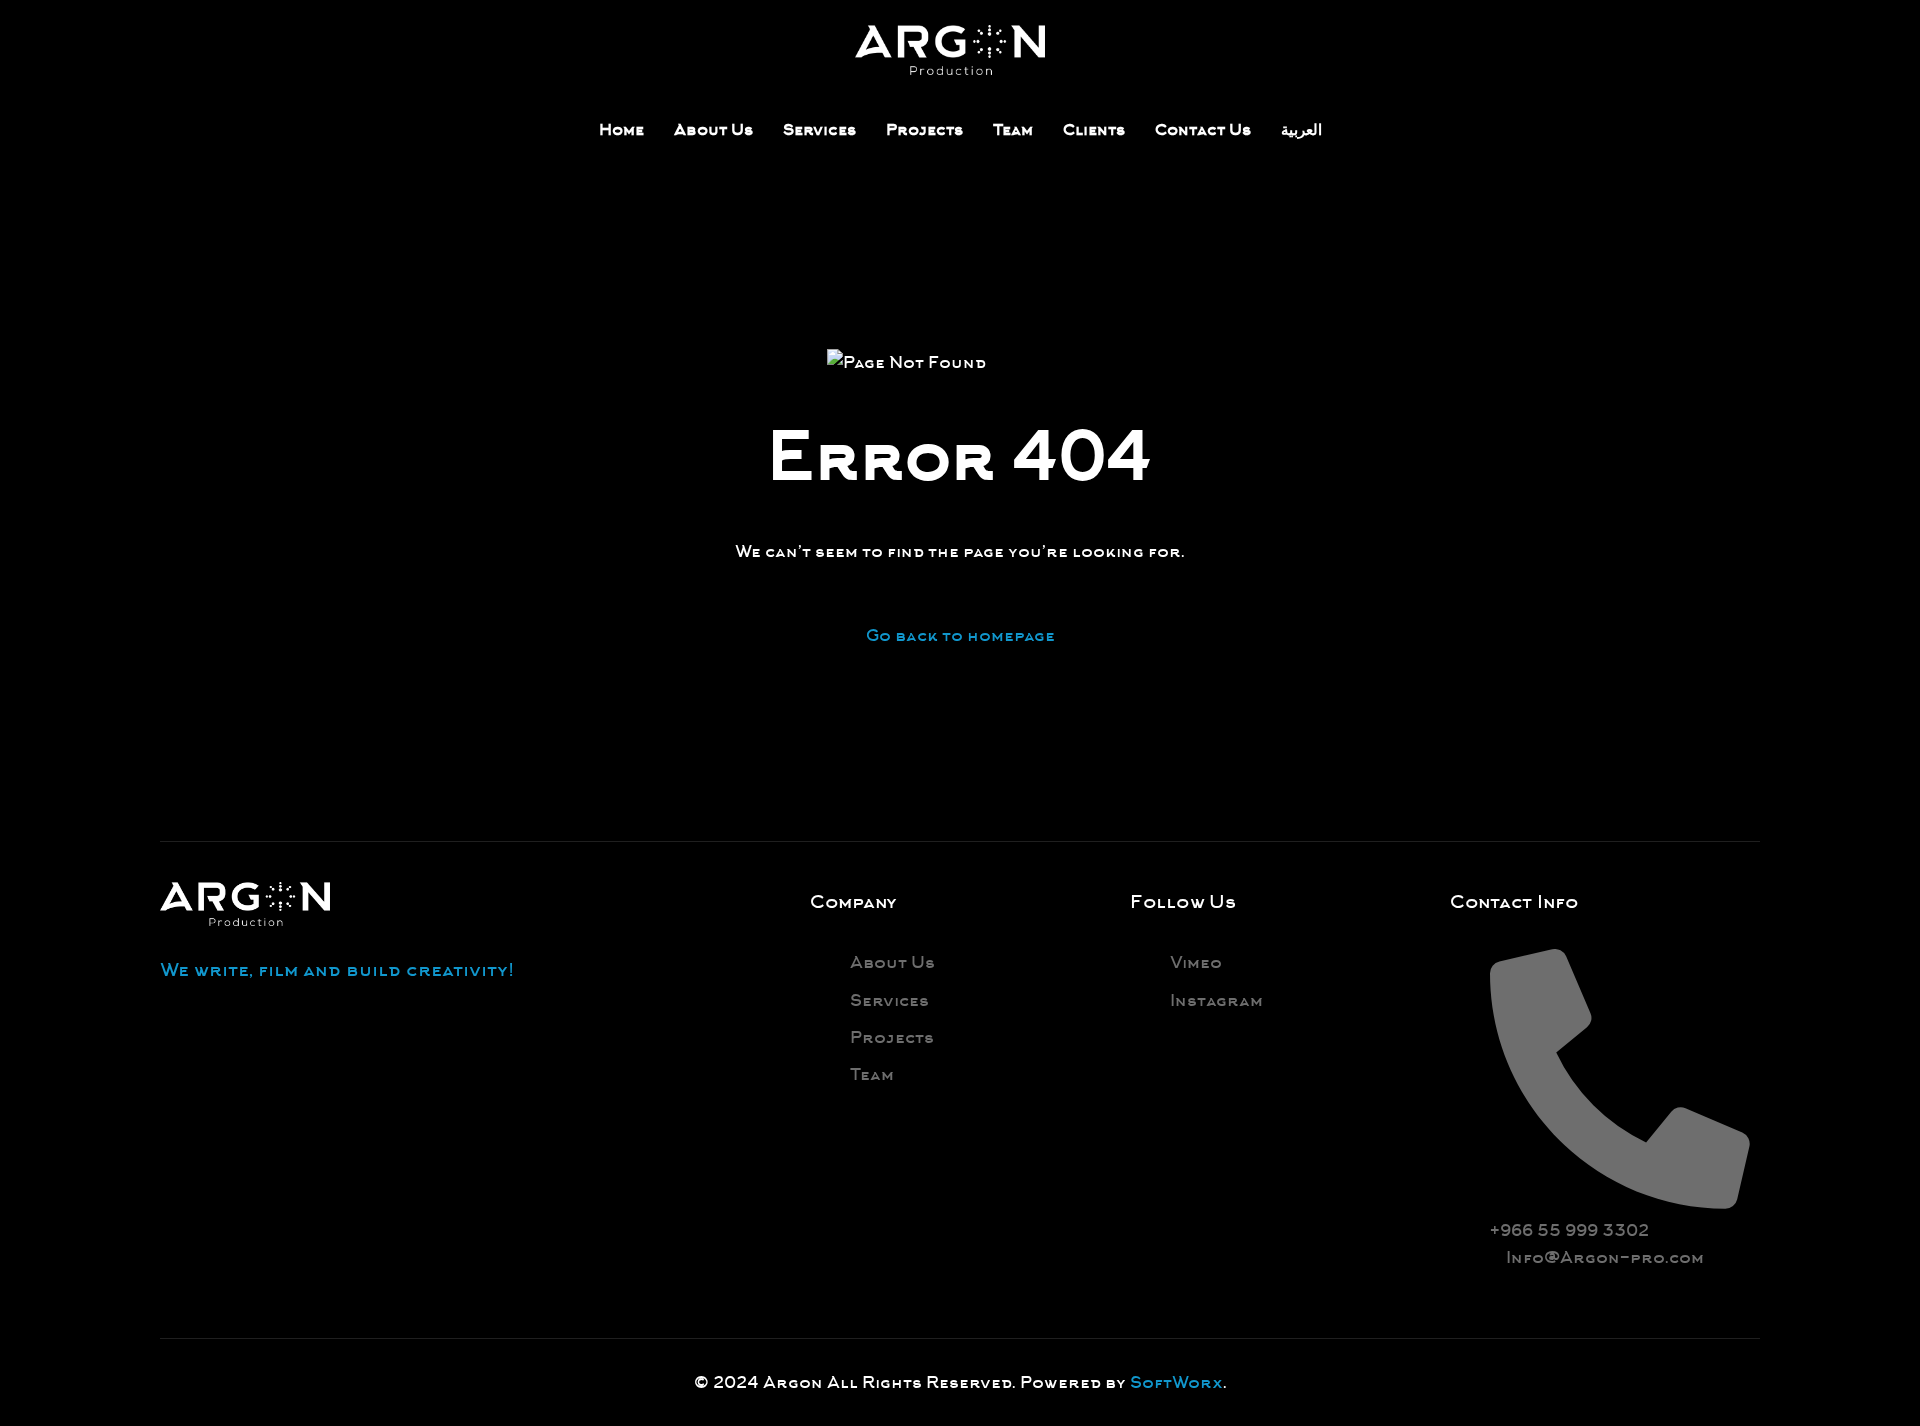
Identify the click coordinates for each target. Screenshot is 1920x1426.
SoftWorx (1176, 1382)
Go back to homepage (960, 635)
